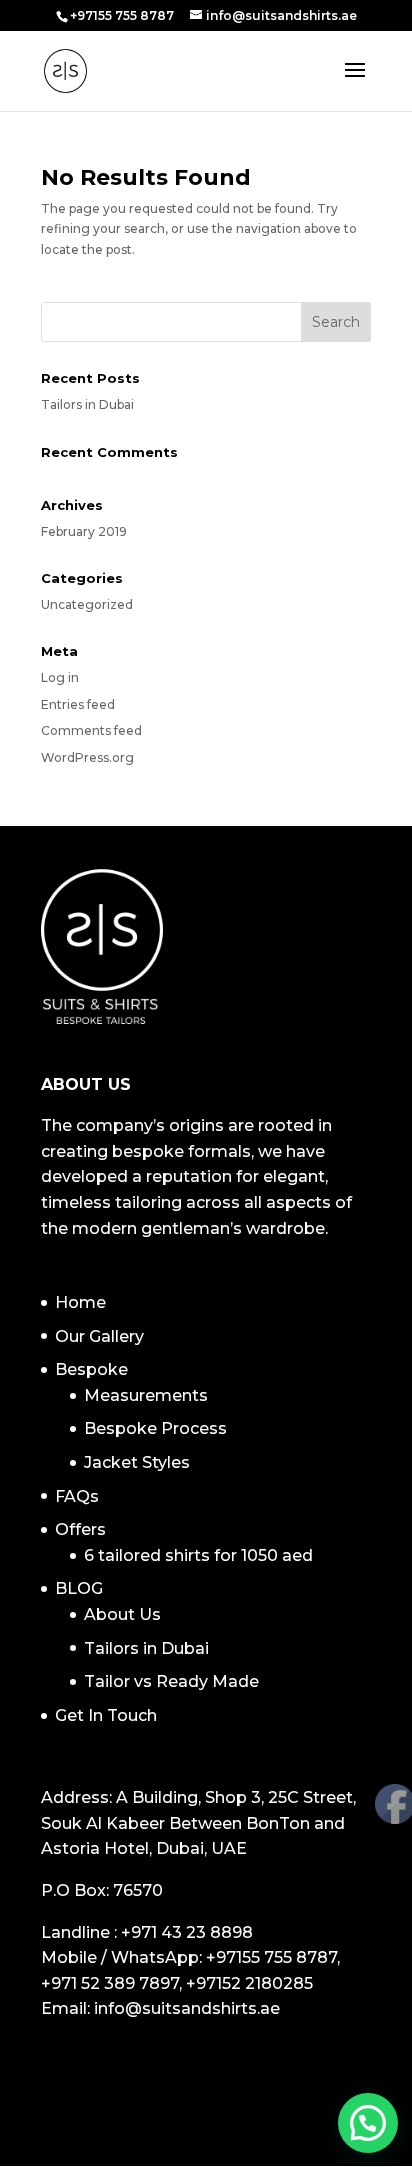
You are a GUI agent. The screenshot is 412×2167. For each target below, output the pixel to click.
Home (80, 1302)
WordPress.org (87, 757)
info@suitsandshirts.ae (187, 2008)
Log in (60, 677)
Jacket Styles (137, 1462)
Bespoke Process (155, 1428)
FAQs (77, 1496)
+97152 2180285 (249, 1983)
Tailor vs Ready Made (171, 1681)
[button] (368, 2123)
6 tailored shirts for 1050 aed (198, 1555)
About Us (122, 1614)
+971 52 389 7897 (110, 1983)
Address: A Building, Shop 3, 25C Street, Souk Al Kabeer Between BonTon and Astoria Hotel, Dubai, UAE (198, 1823)
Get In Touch (106, 1715)
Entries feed (78, 704)
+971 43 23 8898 (187, 1932)
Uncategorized (87, 604)
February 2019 (84, 531)
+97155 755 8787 (271, 1957)
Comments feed (91, 730)
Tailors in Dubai (87, 404)
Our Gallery (99, 1336)
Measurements (146, 1395)
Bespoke (91, 1369)
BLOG (79, 1588)
